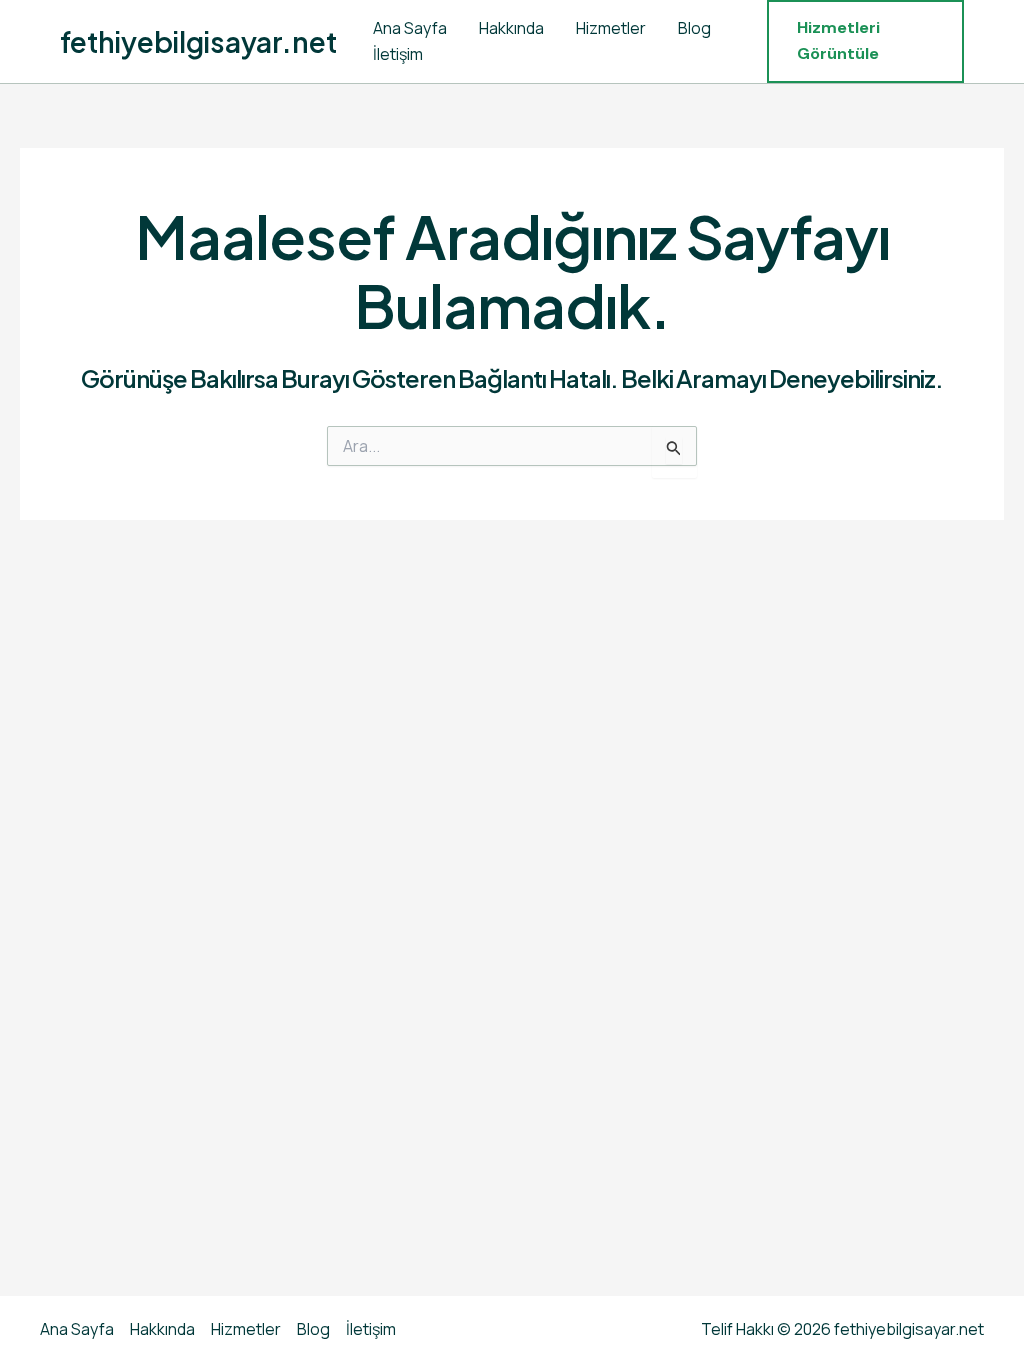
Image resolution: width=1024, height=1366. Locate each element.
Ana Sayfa (410, 28)
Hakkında (511, 28)
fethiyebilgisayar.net (198, 41)
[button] (865, 41)
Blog (694, 28)
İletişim (398, 54)
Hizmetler (611, 28)
